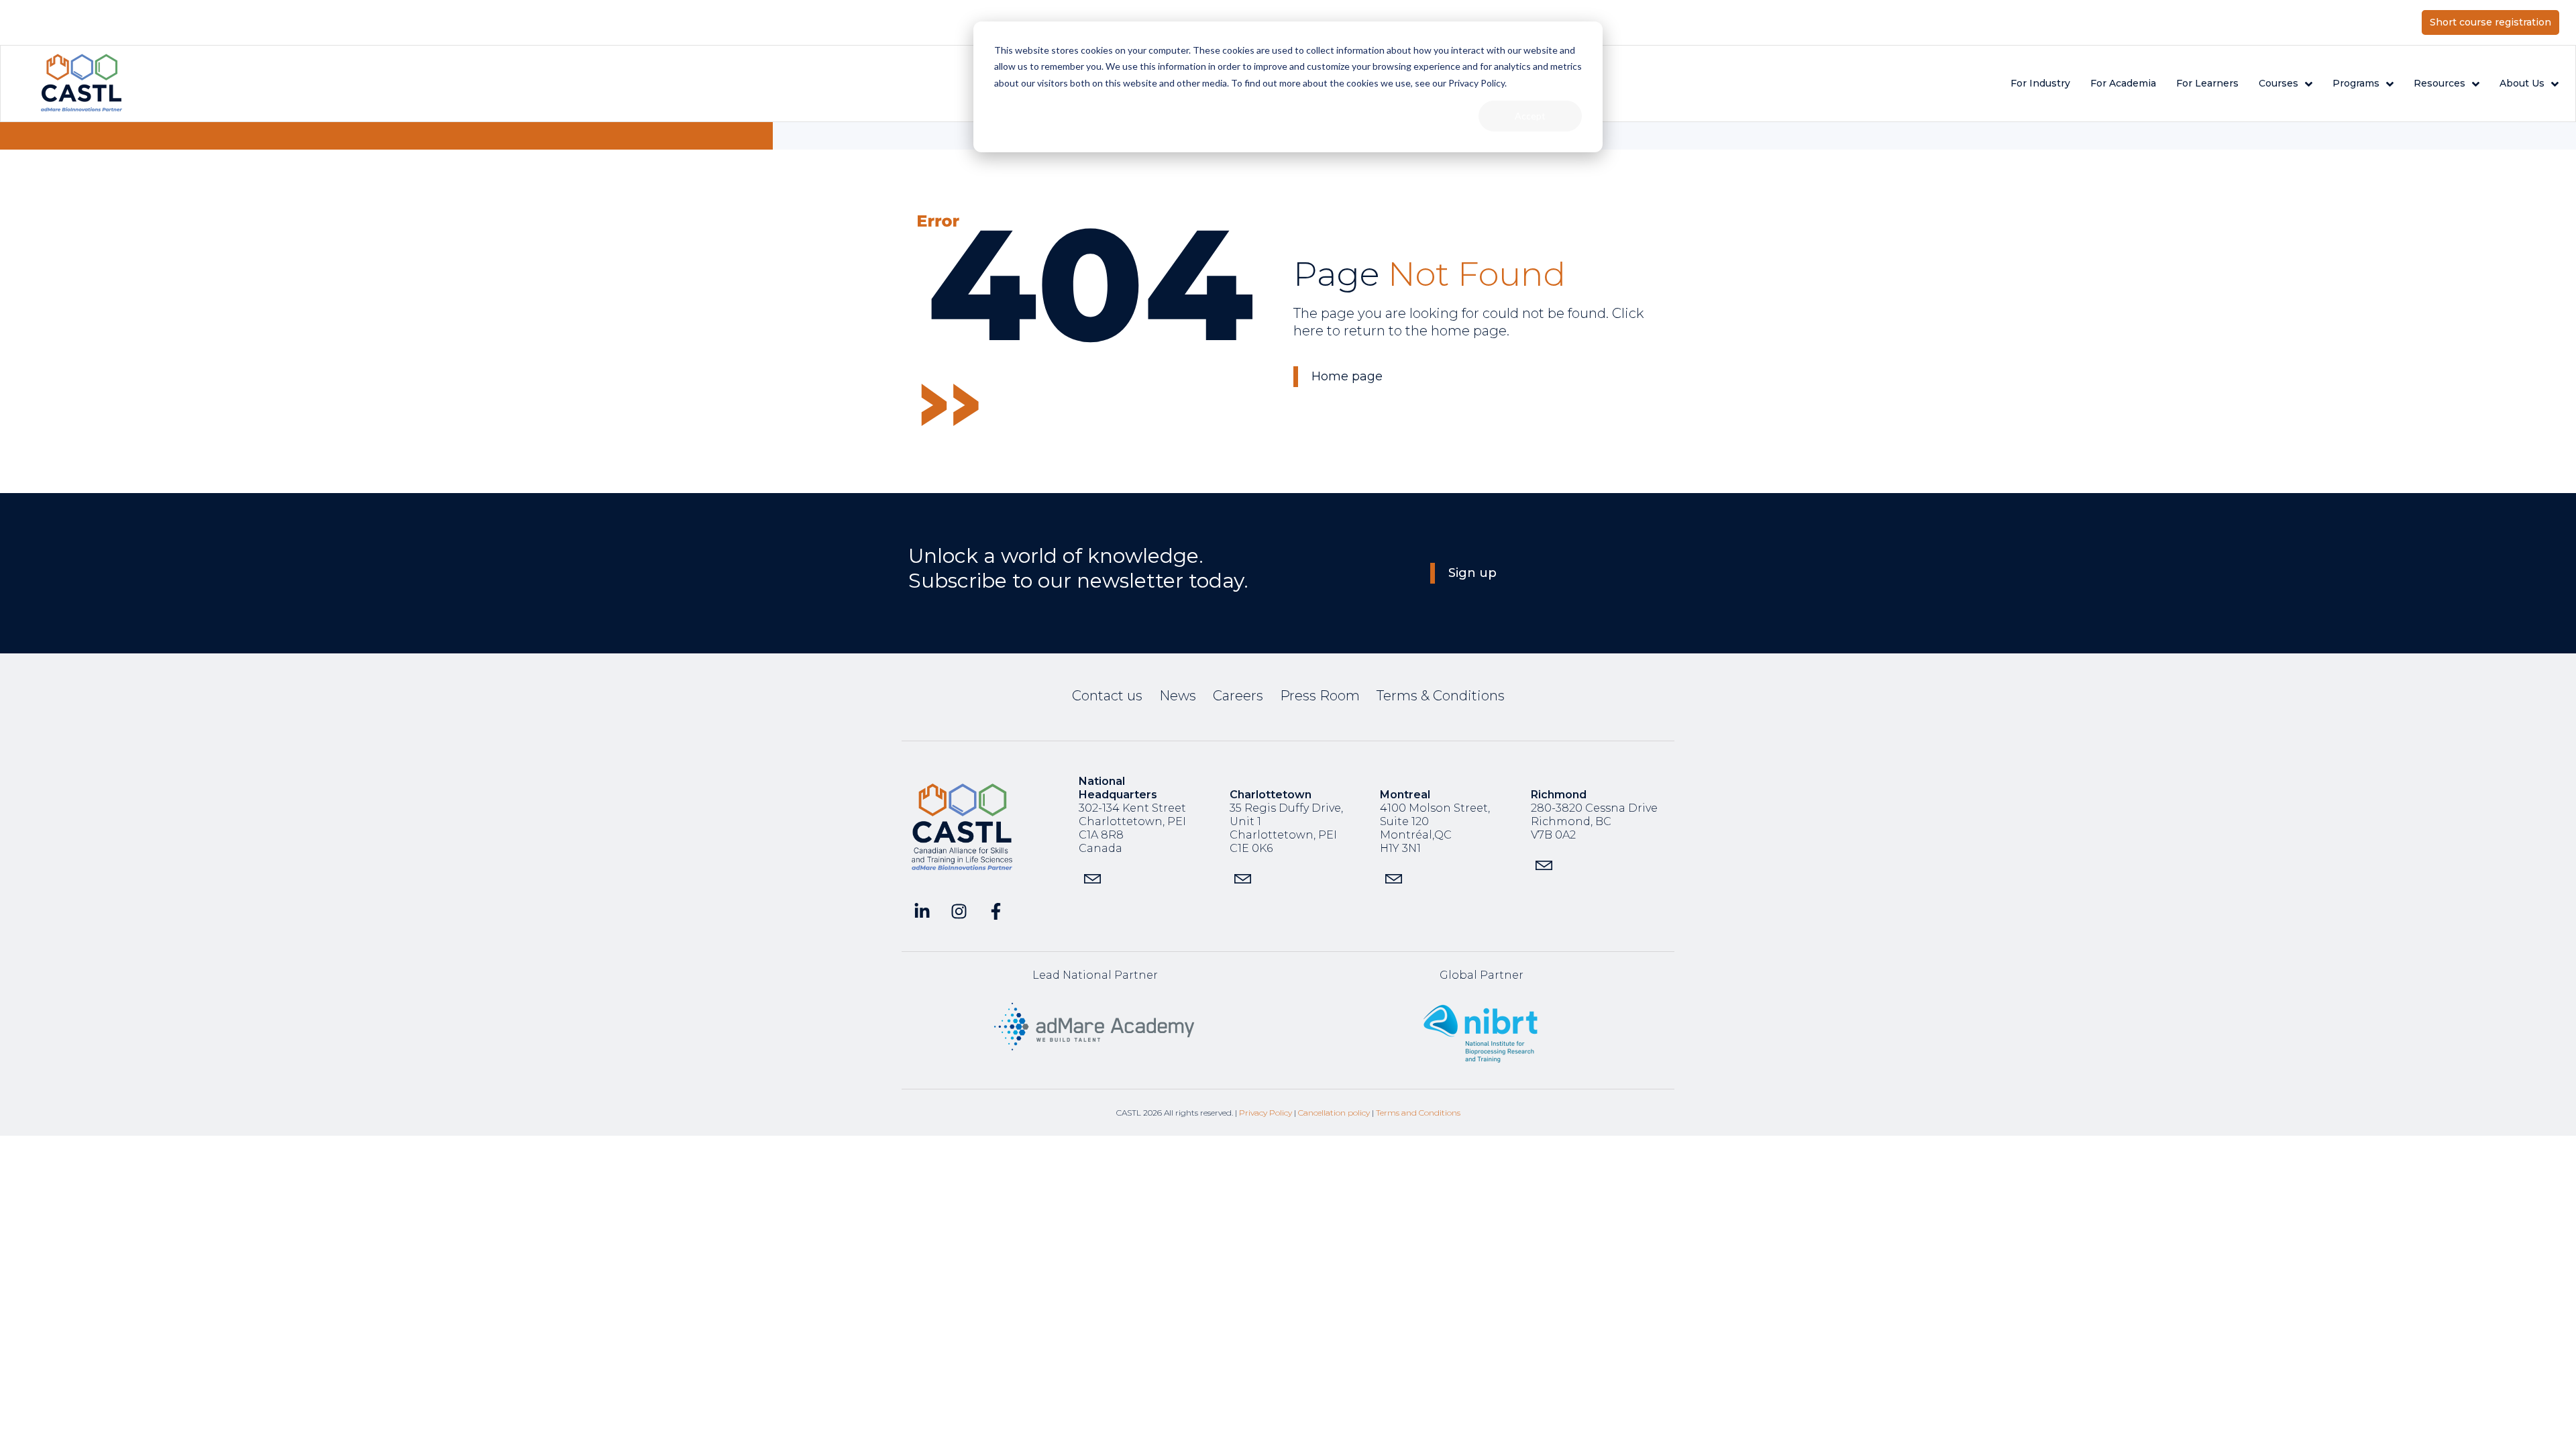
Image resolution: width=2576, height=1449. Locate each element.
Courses (2278, 83)
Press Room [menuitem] (1320, 696)
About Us (2522, 83)
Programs (2356, 83)
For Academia (2123, 83)
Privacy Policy (1266, 1113)
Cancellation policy (1334, 1113)
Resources (2439, 83)
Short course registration (2490, 22)
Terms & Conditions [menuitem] (1441, 696)
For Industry (2040, 83)
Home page (1347, 376)
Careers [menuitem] (1238, 696)
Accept (1530, 116)
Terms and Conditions (1418, 1113)
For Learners (2207, 83)
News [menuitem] (1178, 696)
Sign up (1472, 573)
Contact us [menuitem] (1107, 696)
